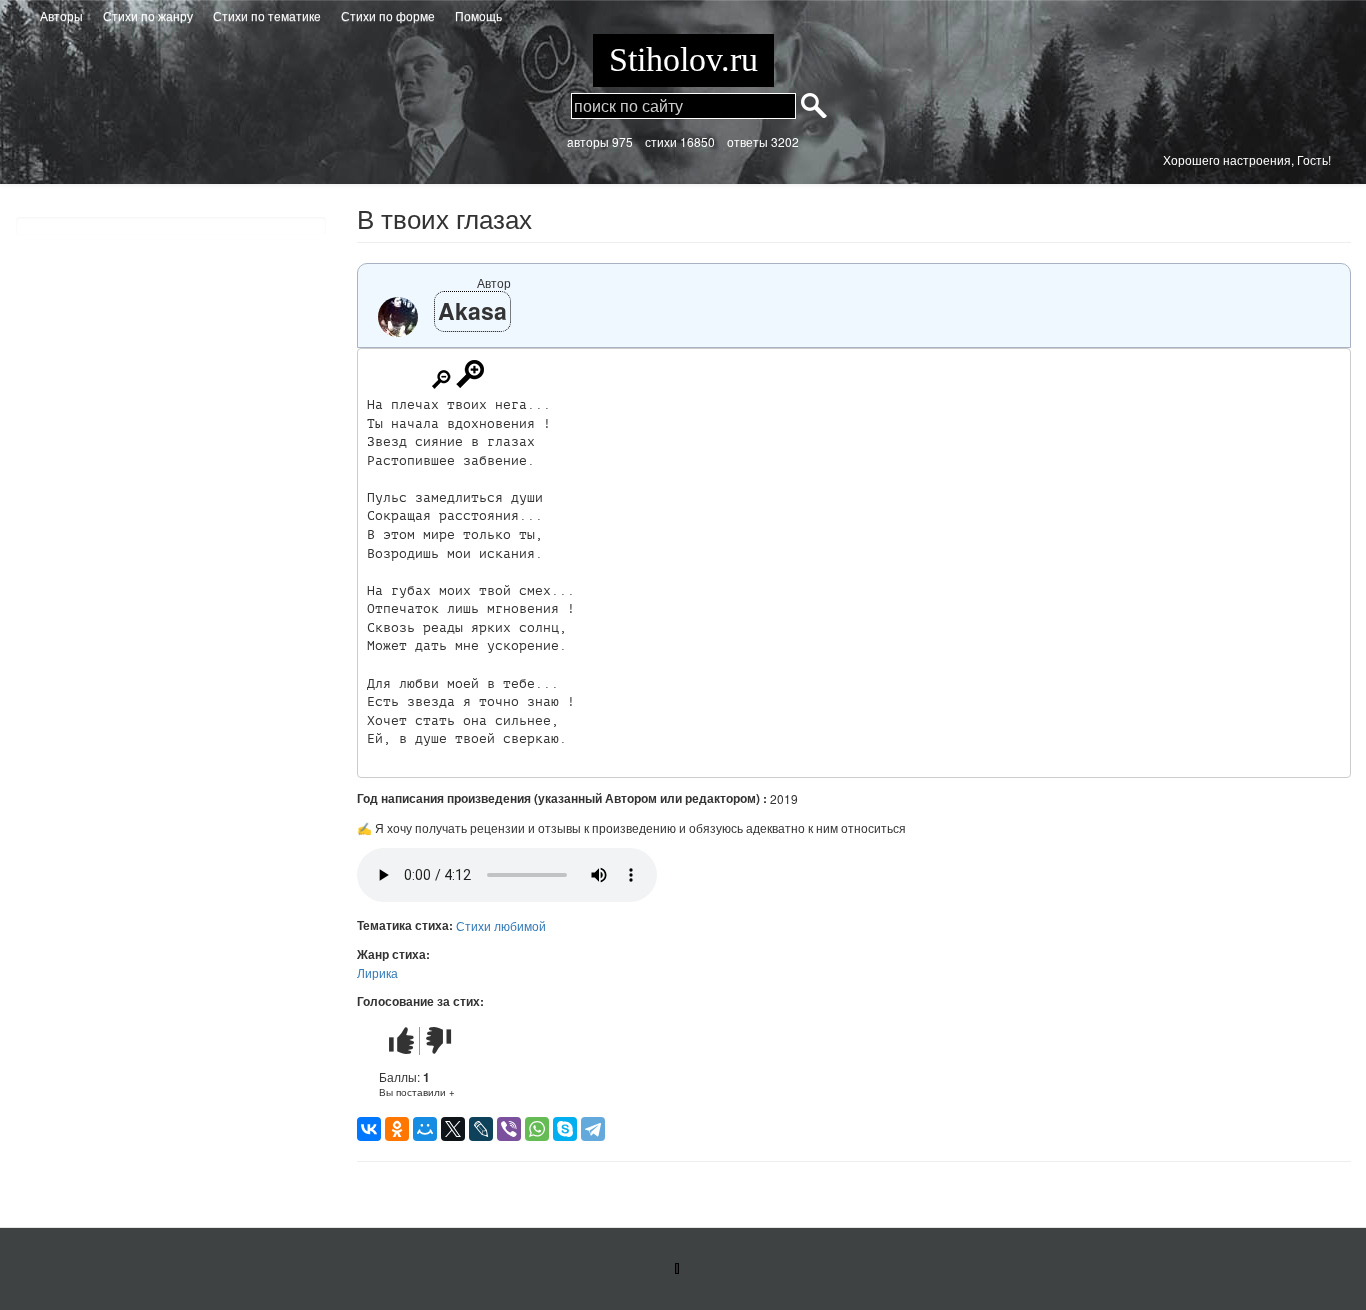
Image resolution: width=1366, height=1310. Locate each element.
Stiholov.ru (683, 59)
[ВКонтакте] (369, 1129)
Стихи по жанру (148, 15)
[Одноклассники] (397, 1129)
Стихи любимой (501, 925)
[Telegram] (593, 1129)
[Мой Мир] (425, 1129)
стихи (661, 141)
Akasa (472, 310)
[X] (453, 1129)
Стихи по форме (388, 15)
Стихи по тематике (267, 15)
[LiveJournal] (481, 1129)
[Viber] (509, 1129)
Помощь (478, 15)
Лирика (377, 972)
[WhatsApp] (537, 1129)
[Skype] (565, 1129)
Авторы (61, 15)
